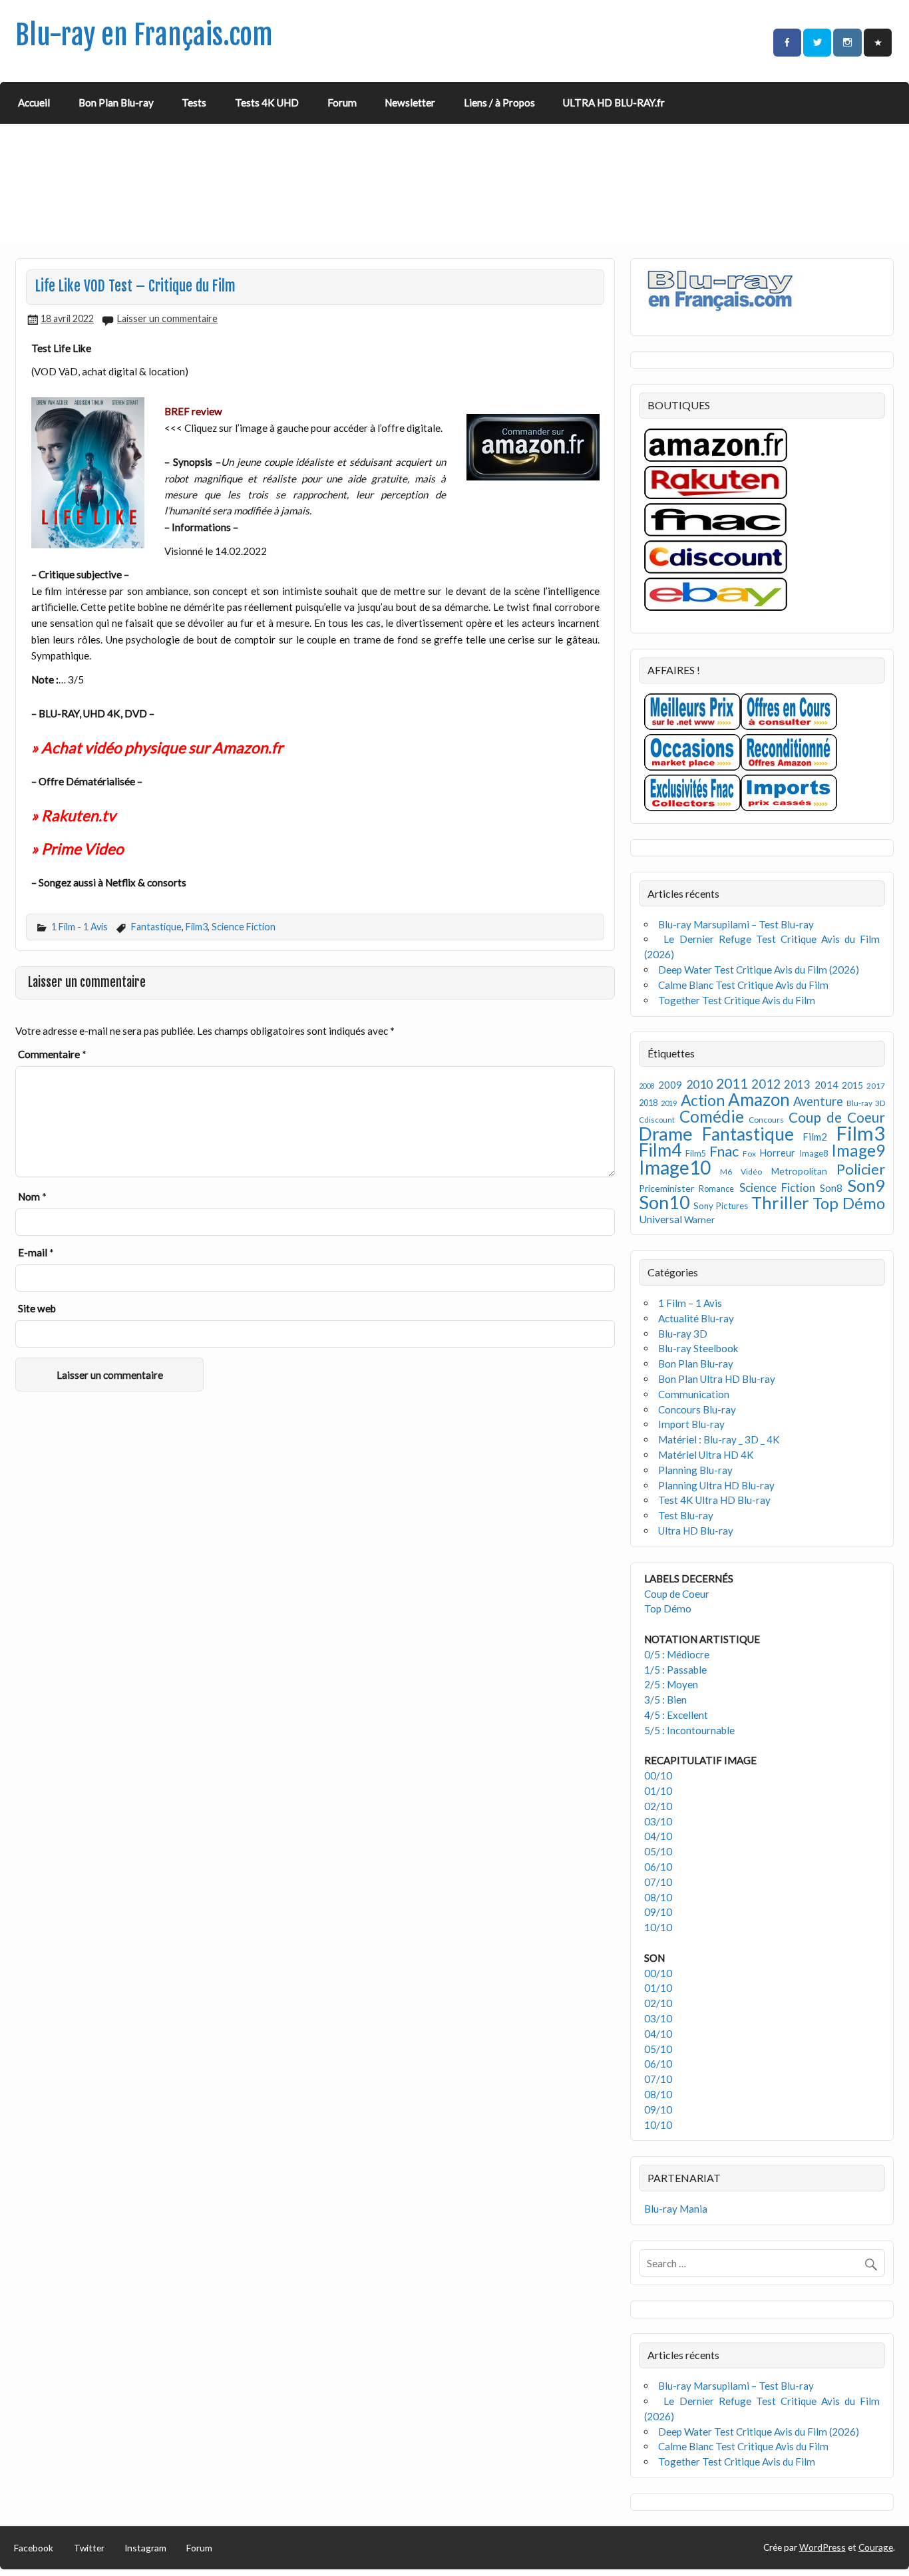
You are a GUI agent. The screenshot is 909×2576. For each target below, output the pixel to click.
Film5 (696, 1154)
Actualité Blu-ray (696, 1318)
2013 (797, 1085)
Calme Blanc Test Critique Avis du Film (743, 985)
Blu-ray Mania (676, 2209)
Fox (749, 1154)
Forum (342, 102)
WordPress (822, 2547)
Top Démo (849, 1203)
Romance (716, 1189)
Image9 (858, 1150)
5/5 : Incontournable (689, 1730)
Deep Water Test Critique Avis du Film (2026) (759, 970)
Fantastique (156, 927)
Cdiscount (657, 1120)
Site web (37, 1308)
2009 (670, 1085)
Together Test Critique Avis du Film (737, 1000)
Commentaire (52, 1054)
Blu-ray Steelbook (698, 1348)
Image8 (814, 1153)
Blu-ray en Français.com (144, 35)
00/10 (658, 1775)
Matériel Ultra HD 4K (706, 1455)
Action (703, 1100)
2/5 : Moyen (671, 1684)
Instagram (145, 2548)
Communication (694, 1394)
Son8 (831, 1188)
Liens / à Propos (499, 102)
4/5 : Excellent (676, 1715)
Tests (194, 102)
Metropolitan (799, 1171)
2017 (876, 1086)
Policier (861, 1169)
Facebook (34, 2548)
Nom (32, 1196)
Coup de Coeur (837, 1117)
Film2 (815, 1137)
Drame (666, 1134)
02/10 (658, 1806)
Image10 (675, 1167)
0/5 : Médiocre (677, 1654)
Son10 (664, 1202)
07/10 (658, 1882)
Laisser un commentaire (167, 318)
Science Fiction (244, 927)
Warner (699, 1219)
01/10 (658, 1791)
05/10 (658, 1851)
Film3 (197, 927)
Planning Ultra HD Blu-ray (716, 1485)
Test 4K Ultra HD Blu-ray (714, 1500)
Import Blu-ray (691, 1424)
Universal (660, 1219)
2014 (826, 1085)
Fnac (724, 1151)
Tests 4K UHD (267, 102)
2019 (669, 1103)
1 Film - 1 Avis (80, 927)
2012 (766, 1084)
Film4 (660, 1150)
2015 (852, 1085)
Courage (876, 2547)
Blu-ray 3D (866, 1103)
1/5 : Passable (675, 1670)
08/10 (658, 1897)
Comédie (712, 1116)
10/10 (658, 1927)
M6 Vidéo (741, 1172)
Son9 (866, 1185)
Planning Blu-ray (695, 1470)
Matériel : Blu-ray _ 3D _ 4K (719, 1439)
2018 (648, 1103)
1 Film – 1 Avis (690, 1303)
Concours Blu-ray (697, 1409)
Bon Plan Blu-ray (116, 102)
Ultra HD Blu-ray (696, 1531)
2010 (699, 1084)
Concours (766, 1120)
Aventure (818, 1101)
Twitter (89, 2548)
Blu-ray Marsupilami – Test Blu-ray (736, 924)
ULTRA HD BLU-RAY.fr (614, 102)
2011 (732, 1083)
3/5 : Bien (665, 1700)
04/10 (658, 1836)
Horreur (777, 1153)
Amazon (759, 1099)
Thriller (780, 1202)
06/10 (658, 1867)
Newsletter (410, 102)
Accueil (34, 102)
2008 (647, 1086)
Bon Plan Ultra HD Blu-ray (717, 1379)
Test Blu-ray (686, 1515)
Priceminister (666, 1188)
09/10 (658, 1912)
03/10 (658, 1821)
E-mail (36, 1252)
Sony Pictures (721, 1206)
